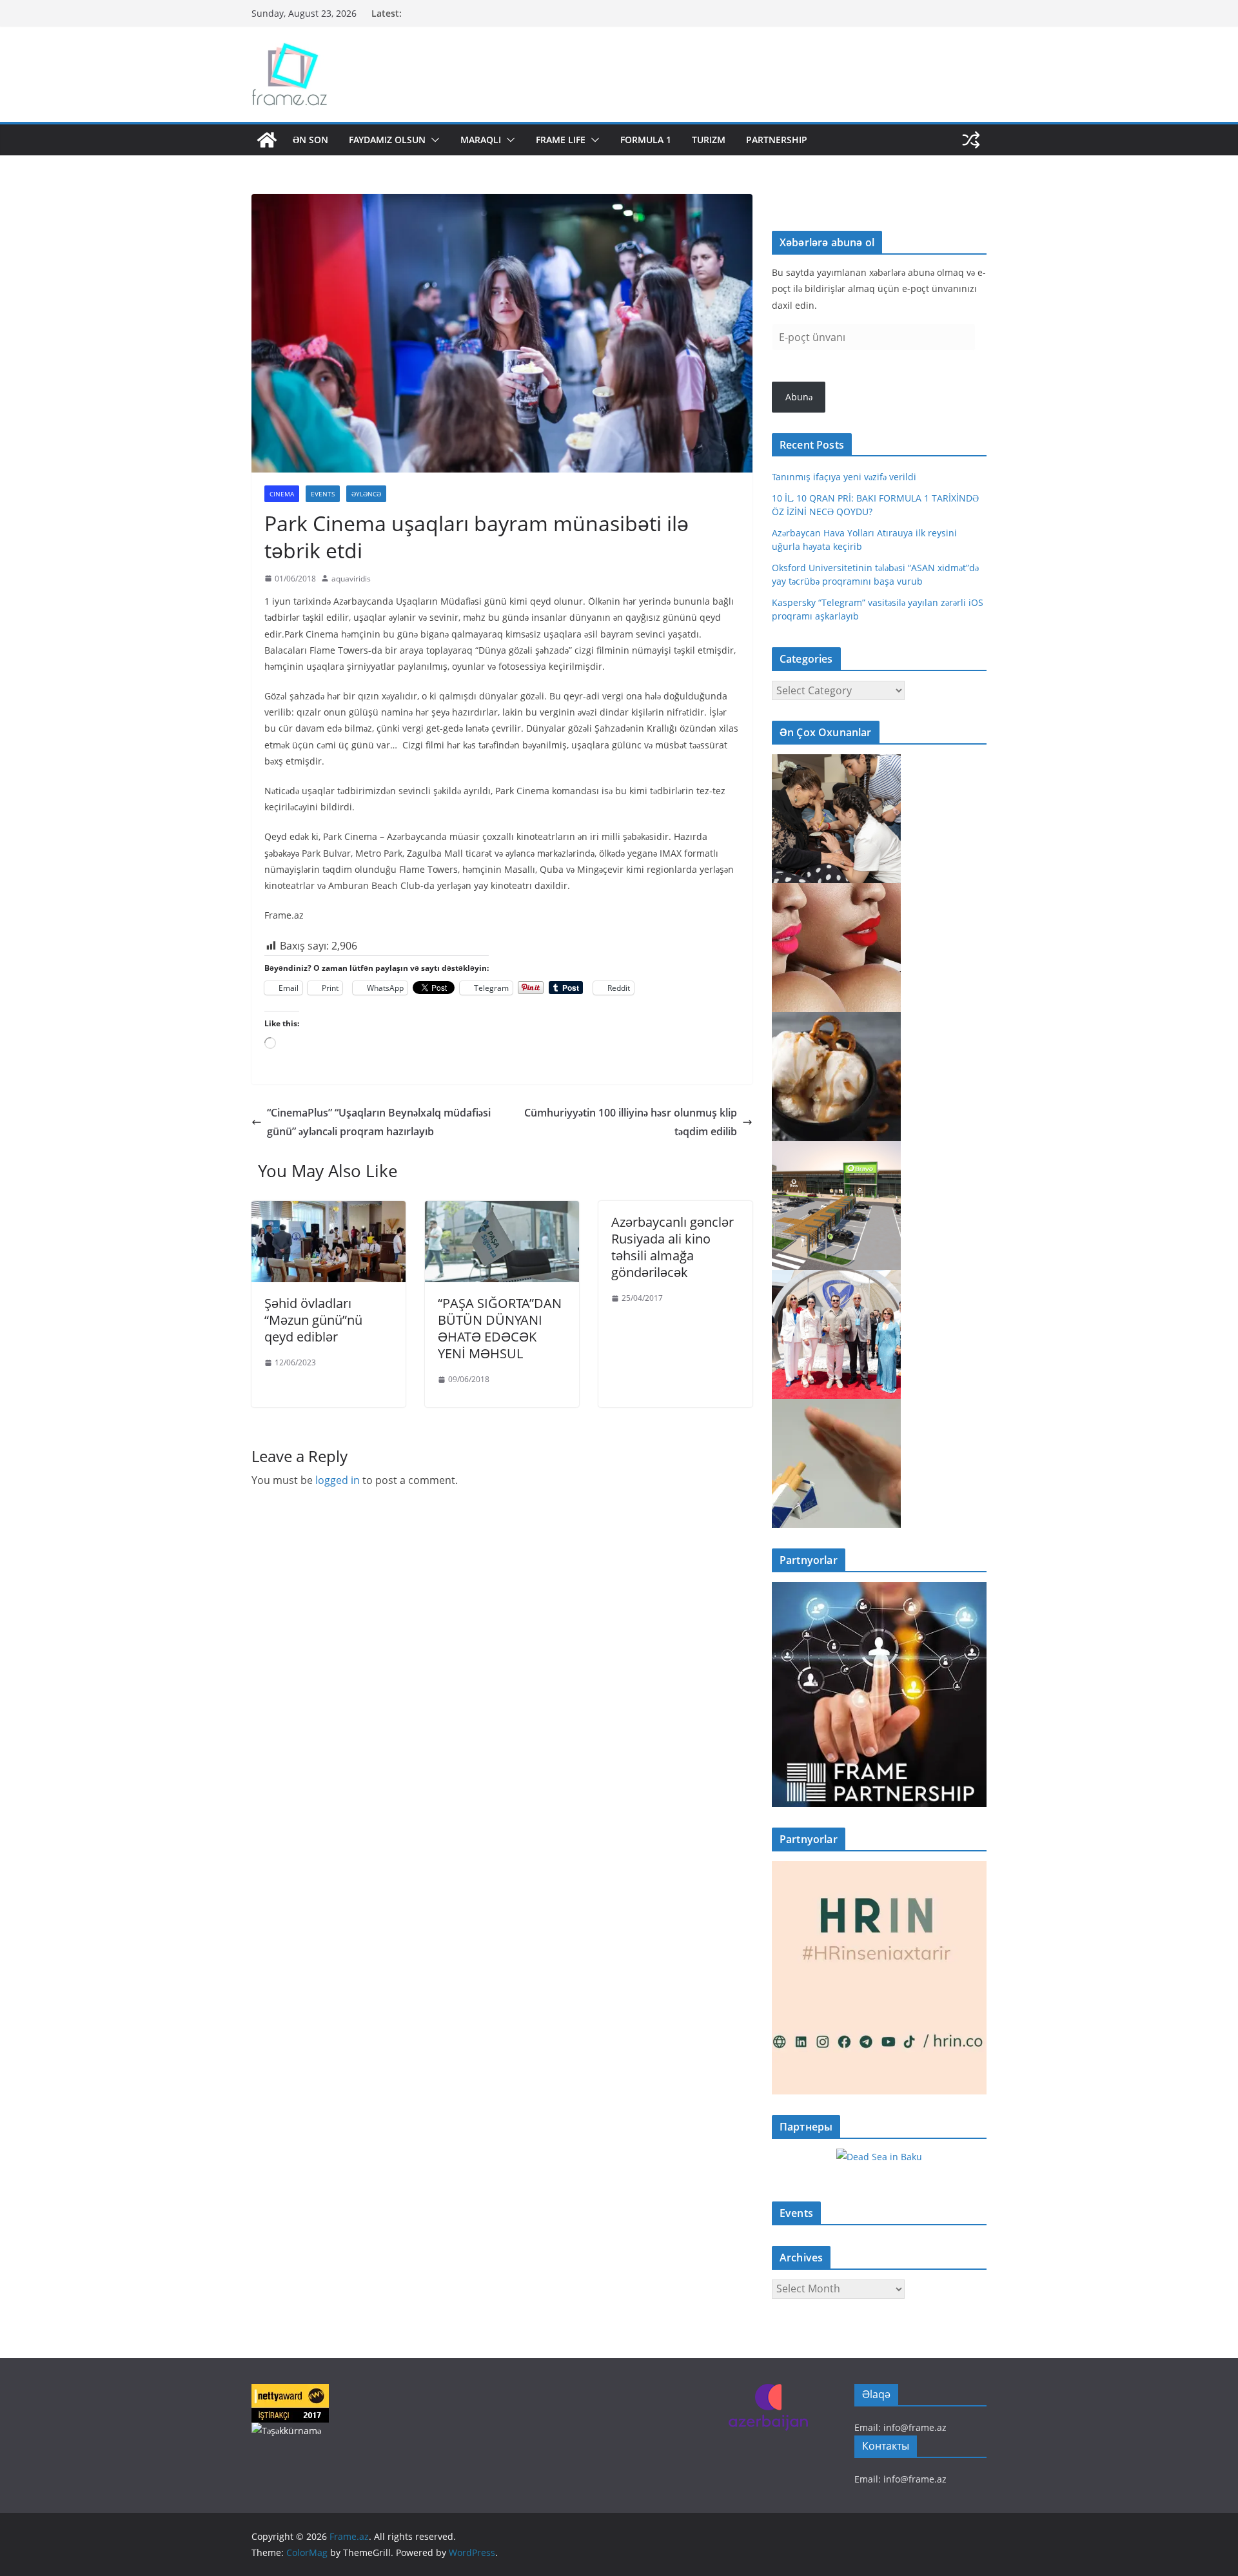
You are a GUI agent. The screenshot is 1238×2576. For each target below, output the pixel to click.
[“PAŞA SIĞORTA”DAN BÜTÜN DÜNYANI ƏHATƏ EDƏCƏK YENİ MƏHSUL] (502, 1210)
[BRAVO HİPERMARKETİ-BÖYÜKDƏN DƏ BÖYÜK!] (836, 1149)
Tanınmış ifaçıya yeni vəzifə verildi (844, 477)
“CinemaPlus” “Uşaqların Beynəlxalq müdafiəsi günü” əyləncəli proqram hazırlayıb (379, 1122)
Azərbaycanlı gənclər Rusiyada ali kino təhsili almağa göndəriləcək (673, 1247)
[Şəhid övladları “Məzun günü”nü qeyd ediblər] (329, 1210)
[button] (433, 140)
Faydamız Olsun (387, 140)
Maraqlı (481, 140)
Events (323, 494)
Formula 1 (646, 140)
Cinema (282, 494)
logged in (338, 1480)
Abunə (799, 397)
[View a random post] (971, 140)
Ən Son (310, 140)
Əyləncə (366, 494)
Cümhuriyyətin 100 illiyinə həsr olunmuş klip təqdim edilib (631, 1122)
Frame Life (561, 140)
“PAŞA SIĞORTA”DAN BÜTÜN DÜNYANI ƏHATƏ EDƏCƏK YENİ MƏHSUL (500, 1328)
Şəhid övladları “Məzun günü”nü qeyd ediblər (313, 1320)
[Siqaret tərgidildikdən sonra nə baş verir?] (836, 1407)
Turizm (709, 140)
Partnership (777, 140)
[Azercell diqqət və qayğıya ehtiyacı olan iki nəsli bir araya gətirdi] (836, 762)
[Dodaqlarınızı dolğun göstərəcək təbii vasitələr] (836, 891)
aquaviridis (351, 579)
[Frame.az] (267, 140)
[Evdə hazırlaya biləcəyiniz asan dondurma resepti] (836, 1020)
